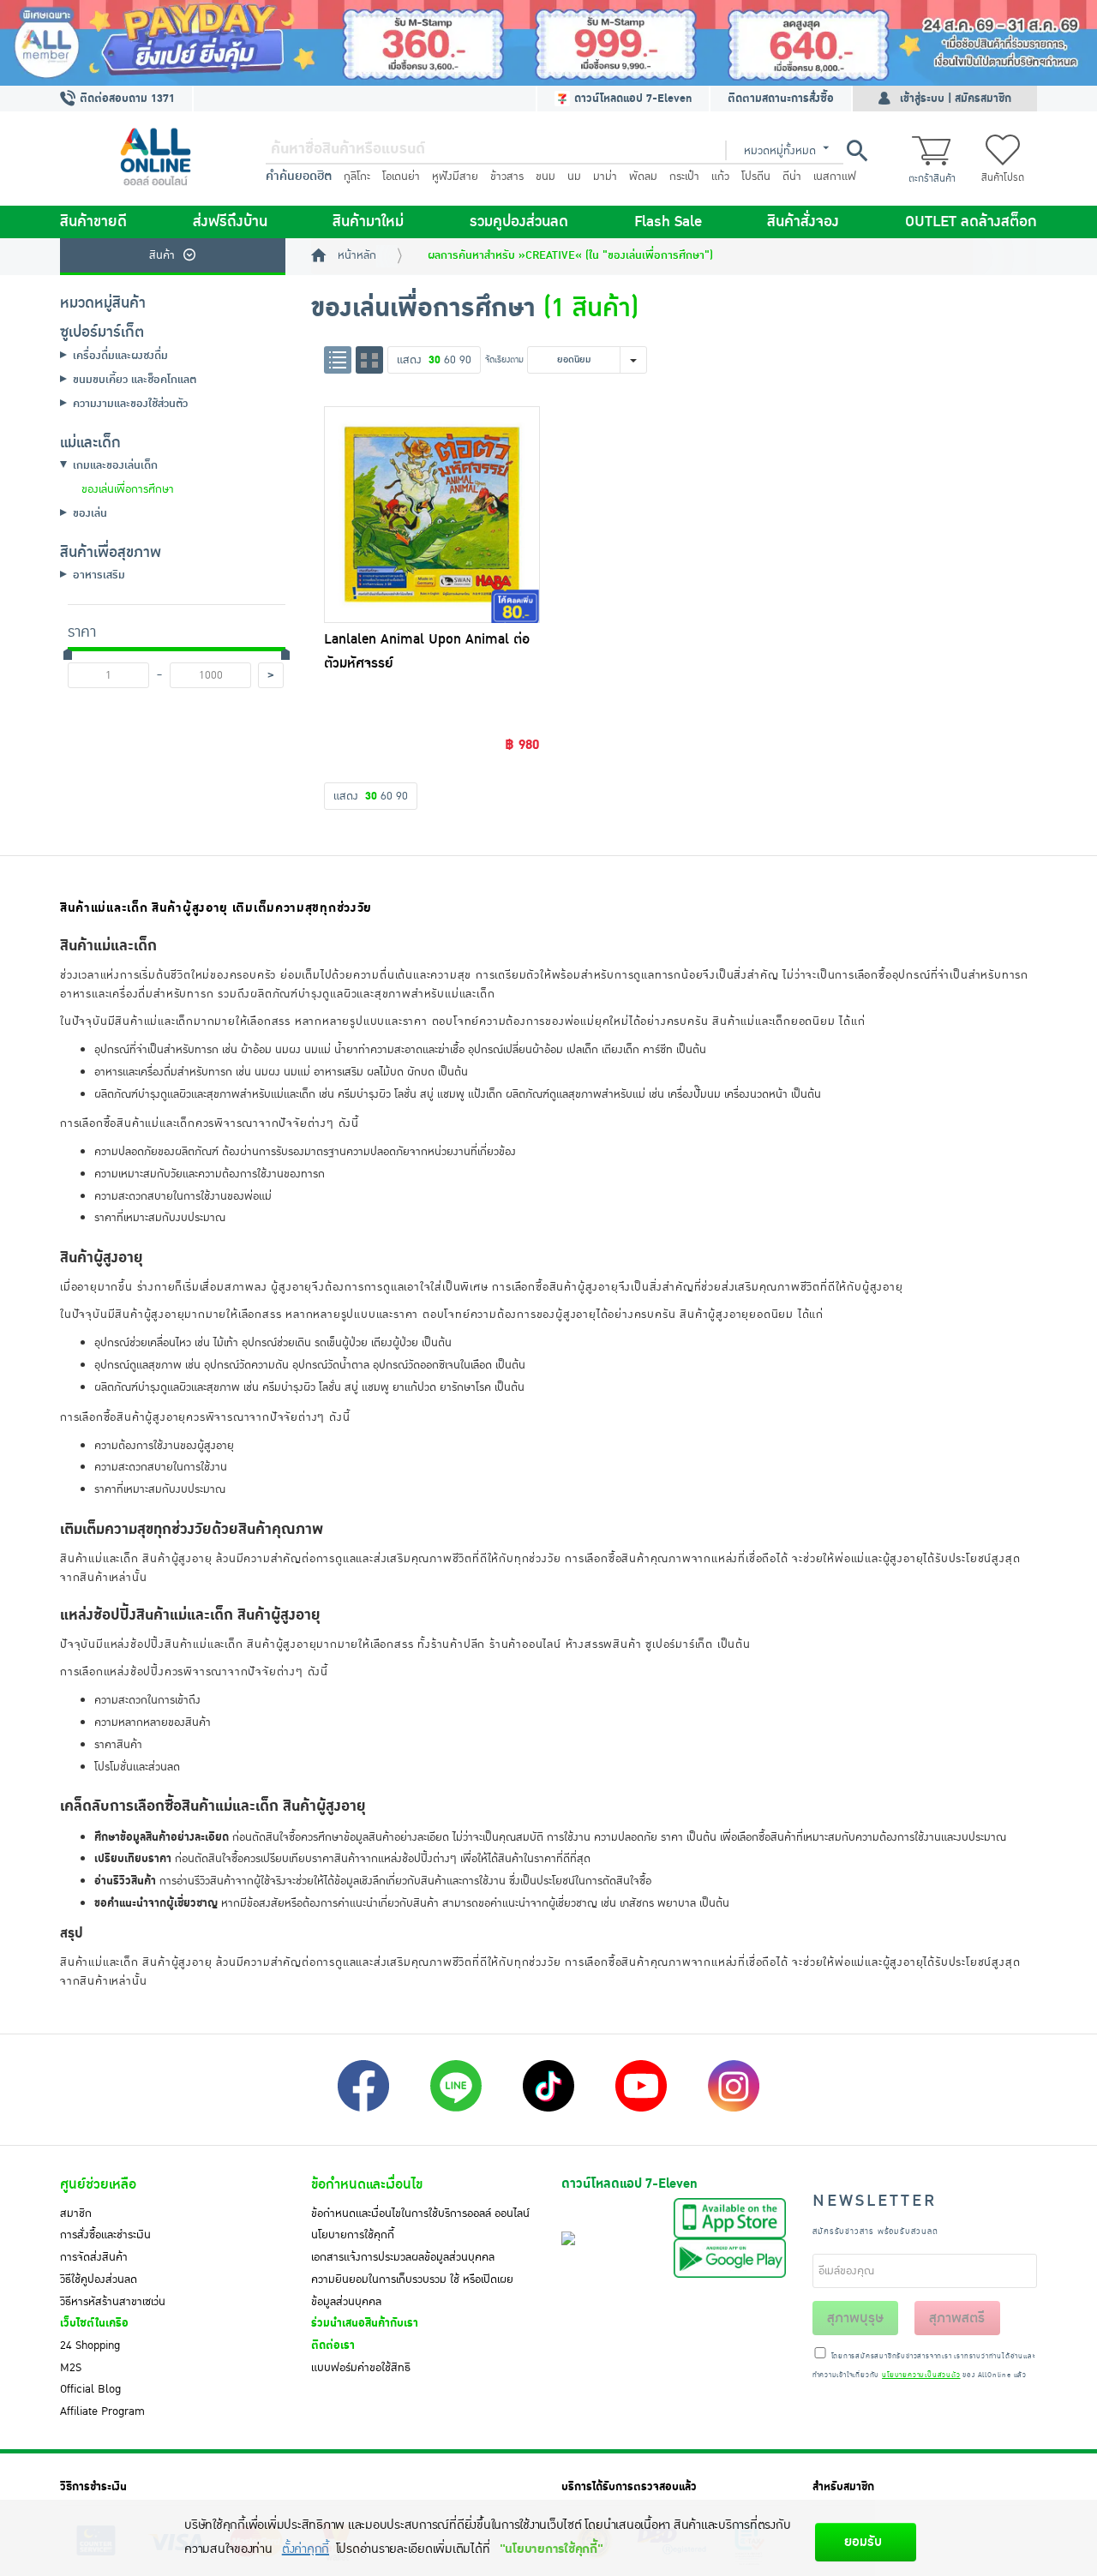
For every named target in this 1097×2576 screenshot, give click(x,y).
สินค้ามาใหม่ (368, 222)
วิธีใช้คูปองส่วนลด (99, 2279)
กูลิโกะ (357, 177)
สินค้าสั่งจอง (803, 222)
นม (574, 177)
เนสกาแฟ (835, 177)
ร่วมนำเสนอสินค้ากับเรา (365, 2323)
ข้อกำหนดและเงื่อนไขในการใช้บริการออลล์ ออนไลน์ (420, 2214)
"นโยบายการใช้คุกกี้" (551, 2549)
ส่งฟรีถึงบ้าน (230, 222)
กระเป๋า (684, 177)
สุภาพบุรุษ (855, 2318)
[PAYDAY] (548, 43)
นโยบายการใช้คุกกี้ (353, 2235)
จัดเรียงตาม (504, 359)
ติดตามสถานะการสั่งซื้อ (781, 99)
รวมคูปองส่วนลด (519, 222)
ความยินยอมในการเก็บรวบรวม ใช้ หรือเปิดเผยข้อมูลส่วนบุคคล (412, 2291)
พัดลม (643, 177)
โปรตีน (756, 177)
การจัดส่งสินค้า (94, 2257)
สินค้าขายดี (93, 222)
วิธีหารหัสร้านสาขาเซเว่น (113, 2302)
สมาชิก (76, 2214)
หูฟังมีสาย (455, 177)
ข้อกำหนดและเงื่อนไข (367, 2184)
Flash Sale (668, 222)
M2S (71, 2368)
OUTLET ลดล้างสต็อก (971, 222)
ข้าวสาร (507, 177)
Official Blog (90, 2389)
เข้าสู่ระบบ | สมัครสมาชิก (956, 99)
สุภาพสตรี (957, 2318)
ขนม (546, 177)
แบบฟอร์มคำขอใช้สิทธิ (361, 2368)
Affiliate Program (102, 2411)
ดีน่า (792, 177)
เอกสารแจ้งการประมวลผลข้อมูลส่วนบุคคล (403, 2257)
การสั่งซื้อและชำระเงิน (105, 2235)
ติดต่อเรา (333, 2345)
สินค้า (162, 255)
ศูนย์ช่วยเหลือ (98, 2184)
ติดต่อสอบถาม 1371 (126, 99)
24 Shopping (90, 2345)
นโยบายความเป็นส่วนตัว (921, 2375)
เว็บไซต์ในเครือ (94, 2323)
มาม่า (605, 177)
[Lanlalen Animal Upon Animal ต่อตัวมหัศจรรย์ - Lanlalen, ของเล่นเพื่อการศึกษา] (432, 514)
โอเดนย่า (401, 177)
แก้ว (720, 177)
